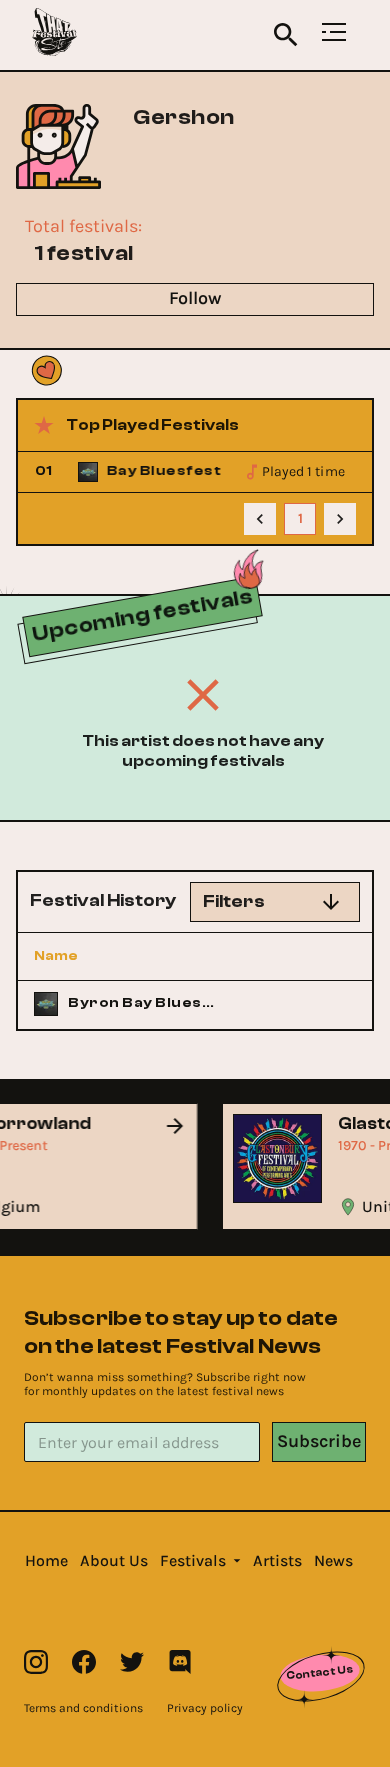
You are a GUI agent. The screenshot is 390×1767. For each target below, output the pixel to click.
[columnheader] (127, 956)
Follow (195, 298)
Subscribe (319, 1441)
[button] (46, 1561)
